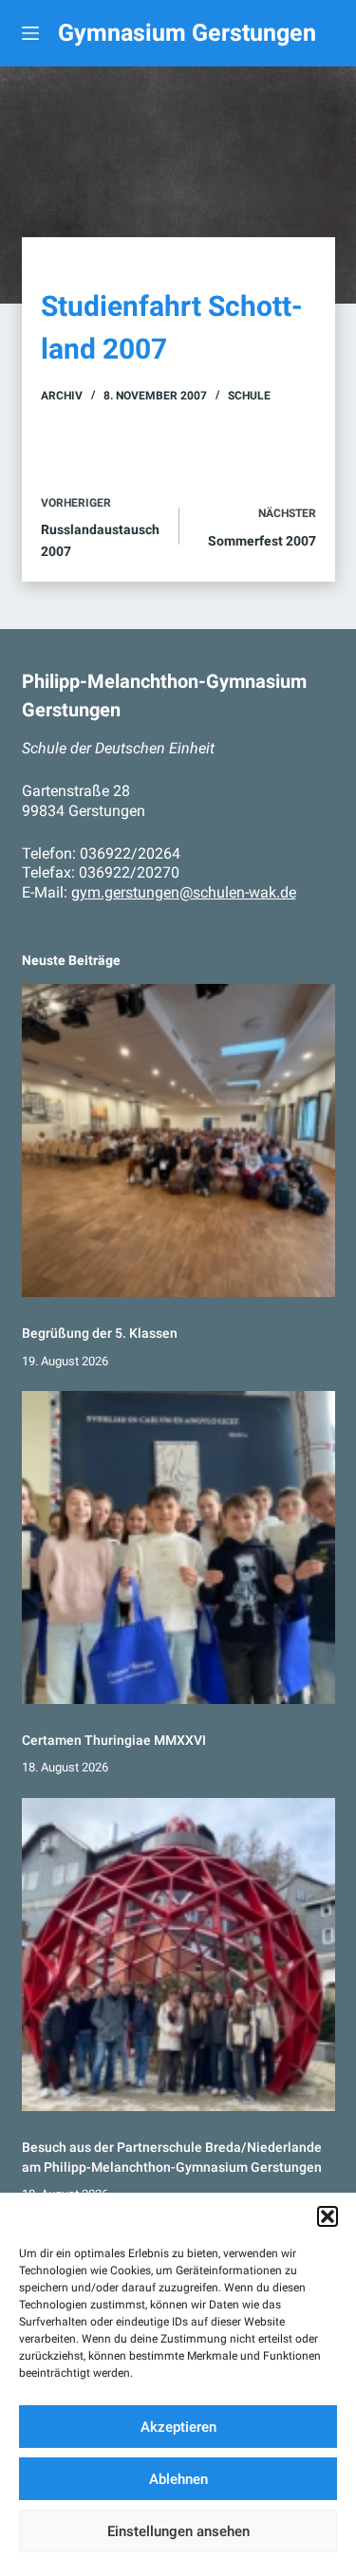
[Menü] (30, 33)
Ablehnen (178, 2479)
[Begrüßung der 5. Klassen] (178, 1140)
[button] (328, 2216)
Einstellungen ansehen (178, 2531)
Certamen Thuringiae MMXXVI (114, 1740)
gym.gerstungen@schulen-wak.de (184, 892)
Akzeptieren (178, 2427)
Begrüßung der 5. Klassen (100, 1333)
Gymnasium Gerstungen (187, 33)
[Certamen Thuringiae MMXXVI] (178, 1547)
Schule (249, 396)
